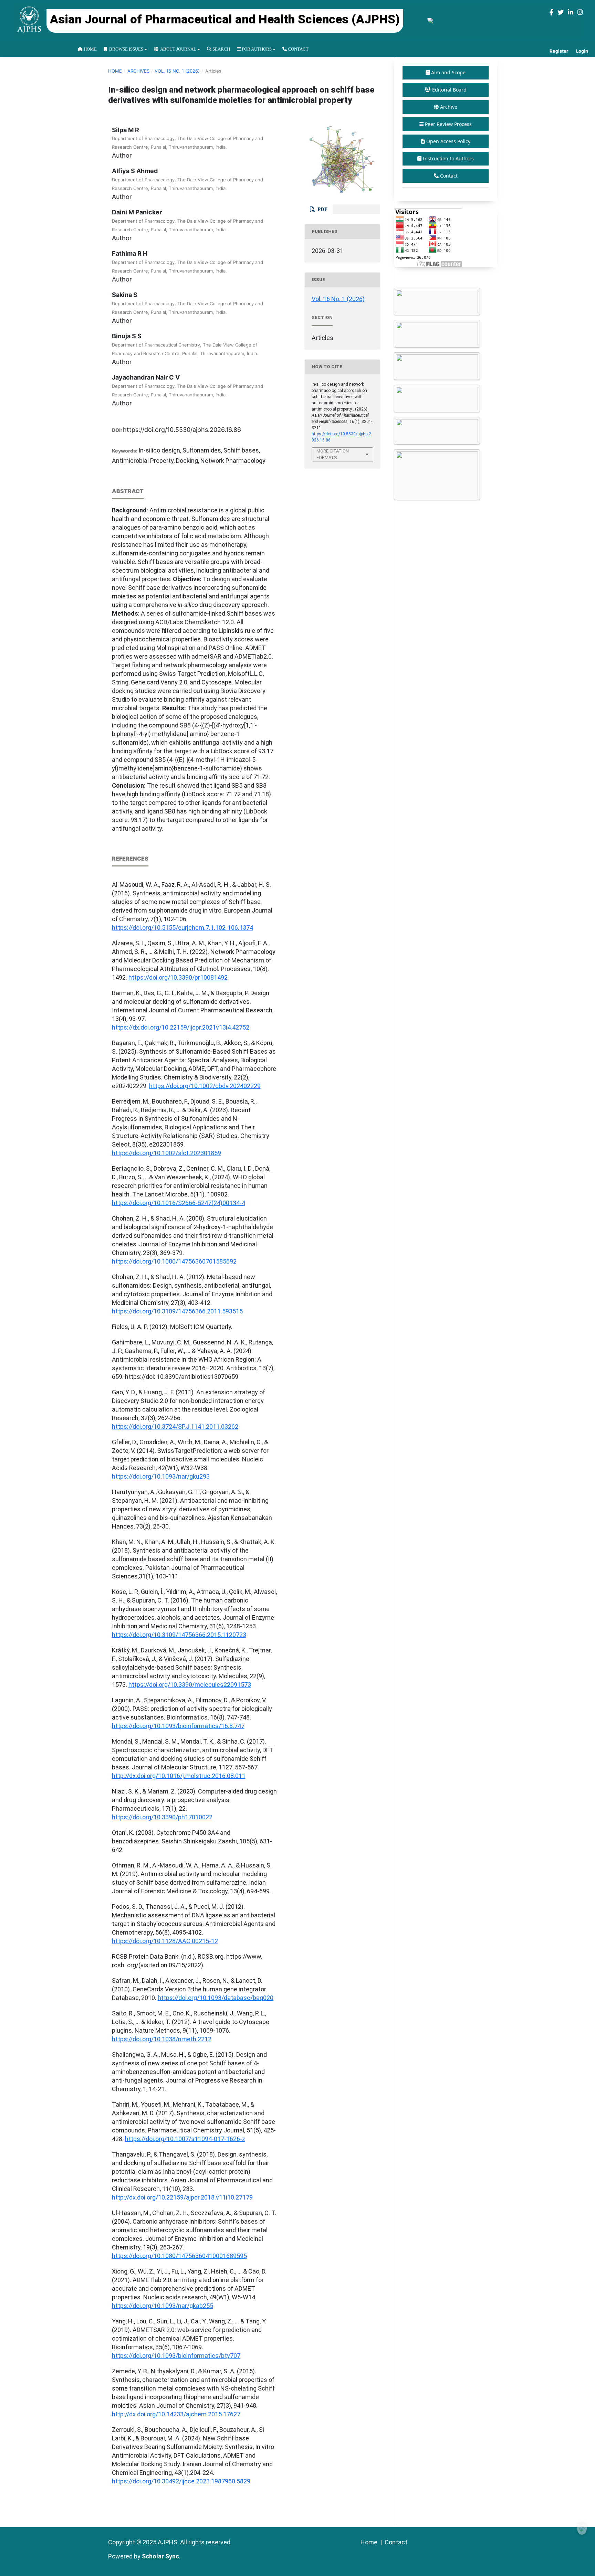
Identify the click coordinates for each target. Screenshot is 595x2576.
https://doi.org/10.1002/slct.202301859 (166, 1153)
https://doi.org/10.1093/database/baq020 (216, 1998)
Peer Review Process (448, 124)
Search (221, 49)
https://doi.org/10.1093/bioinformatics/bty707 (176, 2356)
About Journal (177, 49)
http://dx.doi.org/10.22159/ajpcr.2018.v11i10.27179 (182, 2197)
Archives (138, 71)
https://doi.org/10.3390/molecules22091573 (190, 1685)
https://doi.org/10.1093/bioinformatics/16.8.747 (178, 1726)
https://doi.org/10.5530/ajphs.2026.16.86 (182, 430)
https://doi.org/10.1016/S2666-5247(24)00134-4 (179, 1203)
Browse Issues (125, 49)
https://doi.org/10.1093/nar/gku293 (161, 1476)
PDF (322, 209)
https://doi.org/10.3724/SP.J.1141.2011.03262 (175, 1427)
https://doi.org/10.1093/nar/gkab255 (163, 2306)
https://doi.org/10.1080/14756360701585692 (174, 1261)
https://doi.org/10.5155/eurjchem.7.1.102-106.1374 (182, 928)
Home (90, 49)
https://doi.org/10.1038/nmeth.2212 (162, 2039)
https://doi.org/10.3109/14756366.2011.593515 (177, 1311)
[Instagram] (580, 12)
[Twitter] (561, 12)
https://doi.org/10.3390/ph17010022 (162, 1817)
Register (559, 51)
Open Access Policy (448, 141)
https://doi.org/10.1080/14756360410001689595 (179, 2256)
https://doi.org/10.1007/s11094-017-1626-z (185, 2139)
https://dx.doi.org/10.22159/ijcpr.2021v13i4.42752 (181, 1027)
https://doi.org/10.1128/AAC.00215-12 (165, 1941)
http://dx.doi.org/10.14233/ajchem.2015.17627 (176, 2414)
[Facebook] (551, 12)
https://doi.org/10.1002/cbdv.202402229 (205, 1086)
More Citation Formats (333, 454)
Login (582, 51)
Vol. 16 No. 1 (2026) (177, 71)
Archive (449, 107)
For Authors (256, 49)
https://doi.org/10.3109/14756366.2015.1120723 (179, 1635)
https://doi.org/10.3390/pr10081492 (178, 977)
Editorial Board (449, 90)
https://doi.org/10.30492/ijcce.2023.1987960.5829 (181, 2481)
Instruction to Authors (448, 158)
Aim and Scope (448, 72)
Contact (298, 49)
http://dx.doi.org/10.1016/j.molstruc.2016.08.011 (179, 1776)
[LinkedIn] (571, 12)
